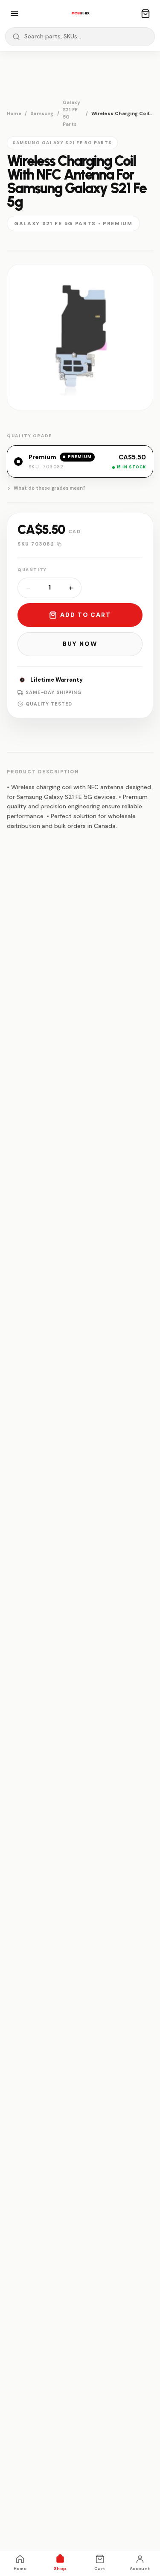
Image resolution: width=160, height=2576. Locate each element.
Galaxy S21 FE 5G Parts (71, 113)
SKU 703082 (36, 544)
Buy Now (80, 644)
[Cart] (145, 14)
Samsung (42, 113)
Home (14, 113)
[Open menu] (15, 14)
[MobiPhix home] (80, 14)
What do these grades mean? (50, 488)
